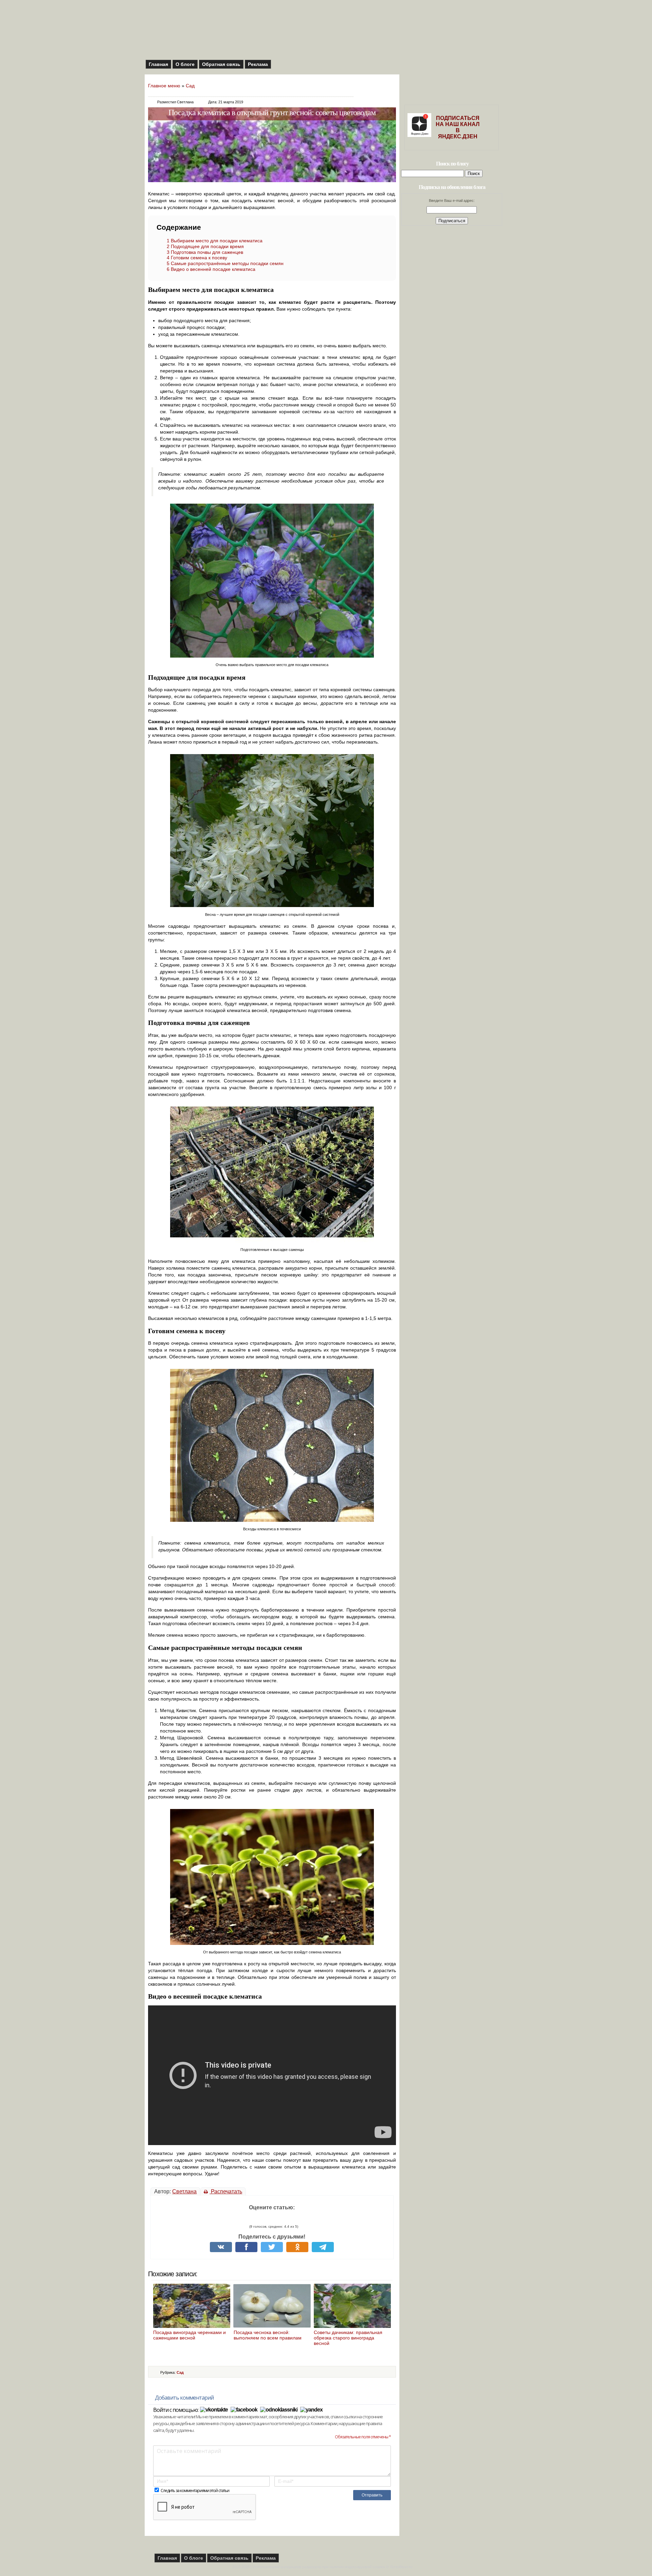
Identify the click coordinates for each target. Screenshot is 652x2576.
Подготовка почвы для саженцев (205, 252)
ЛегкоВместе (401, 2567)
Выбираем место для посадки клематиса (215, 241)
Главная (158, 64)
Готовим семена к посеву (197, 258)
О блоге (185, 64)
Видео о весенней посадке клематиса (211, 269)
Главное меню (164, 86)
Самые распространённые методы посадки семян (225, 263)
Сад (190, 86)
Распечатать (226, 2191)
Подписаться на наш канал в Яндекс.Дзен (458, 127)
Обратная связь (221, 64)
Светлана (184, 2191)
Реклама (258, 64)
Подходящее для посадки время (205, 246)
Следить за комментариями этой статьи (195, 2491)
